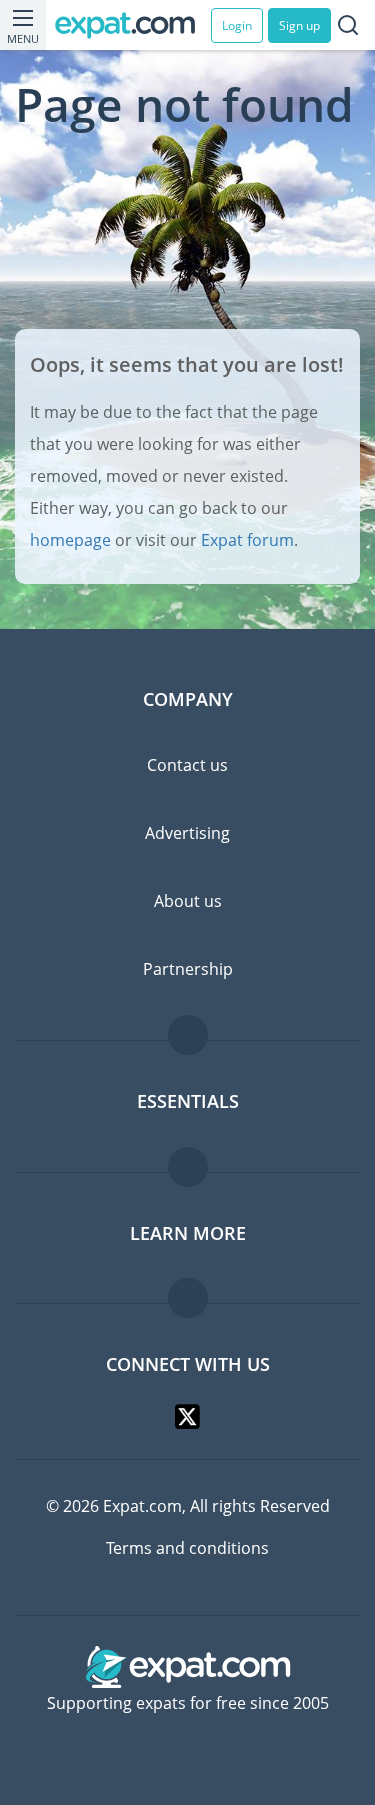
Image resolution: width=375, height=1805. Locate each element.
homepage (70, 540)
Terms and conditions (187, 1548)
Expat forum (247, 540)
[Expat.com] (133, 25)
